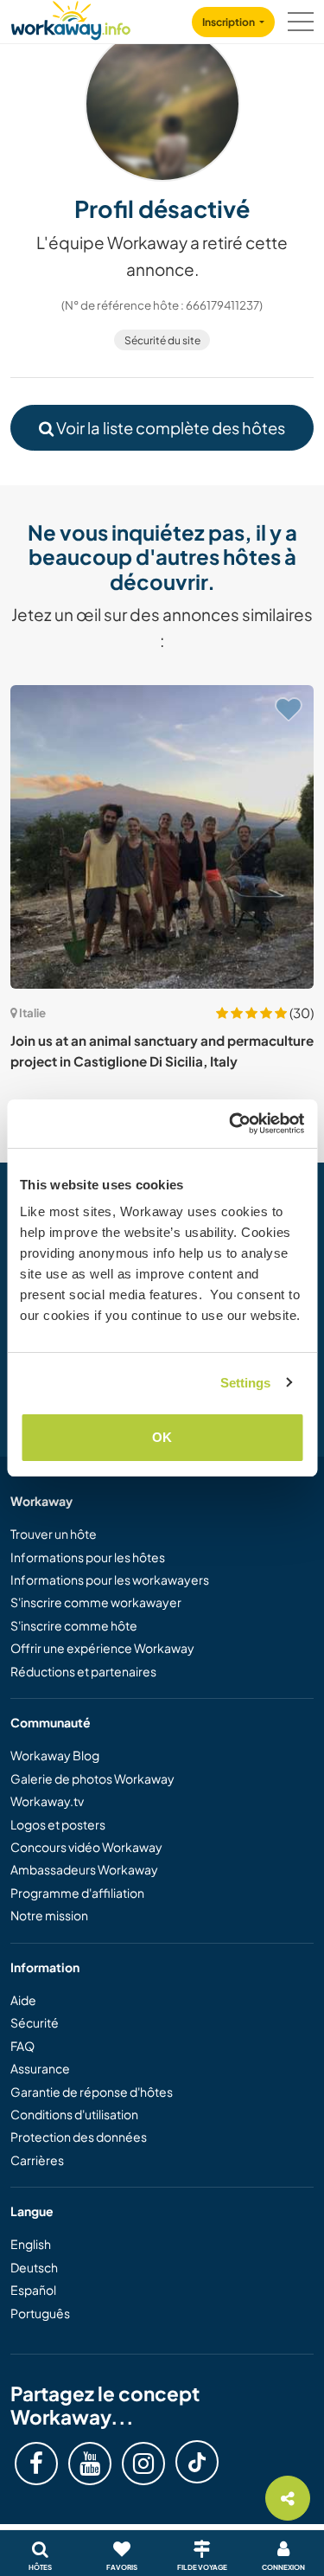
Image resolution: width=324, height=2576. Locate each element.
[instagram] (143, 2464)
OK (162, 1437)
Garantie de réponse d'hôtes (92, 2092)
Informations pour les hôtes (88, 1557)
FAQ (22, 2046)
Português (40, 2313)
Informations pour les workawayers (110, 1580)
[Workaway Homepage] (71, 18)
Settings (246, 1383)
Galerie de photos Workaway (92, 1778)
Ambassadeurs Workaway (84, 1869)
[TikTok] (197, 2462)
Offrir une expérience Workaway (102, 1648)
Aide (23, 2000)
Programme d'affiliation (77, 1893)
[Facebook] (36, 2464)
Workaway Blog (55, 1755)
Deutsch (34, 2267)
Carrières (37, 2160)
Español (33, 2290)
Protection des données (79, 2137)
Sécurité (35, 2022)
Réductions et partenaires (83, 1671)
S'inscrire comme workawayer (96, 1602)
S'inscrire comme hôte (74, 1625)
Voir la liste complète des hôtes (169, 428)
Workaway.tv (47, 1801)
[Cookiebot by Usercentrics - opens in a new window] (231, 1124)
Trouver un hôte (54, 1534)
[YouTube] (90, 2464)
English (31, 2244)
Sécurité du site (162, 340)
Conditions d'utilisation (74, 2114)
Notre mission (49, 1915)
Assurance (40, 2068)
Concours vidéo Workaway (86, 1847)
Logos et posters (58, 1824)
